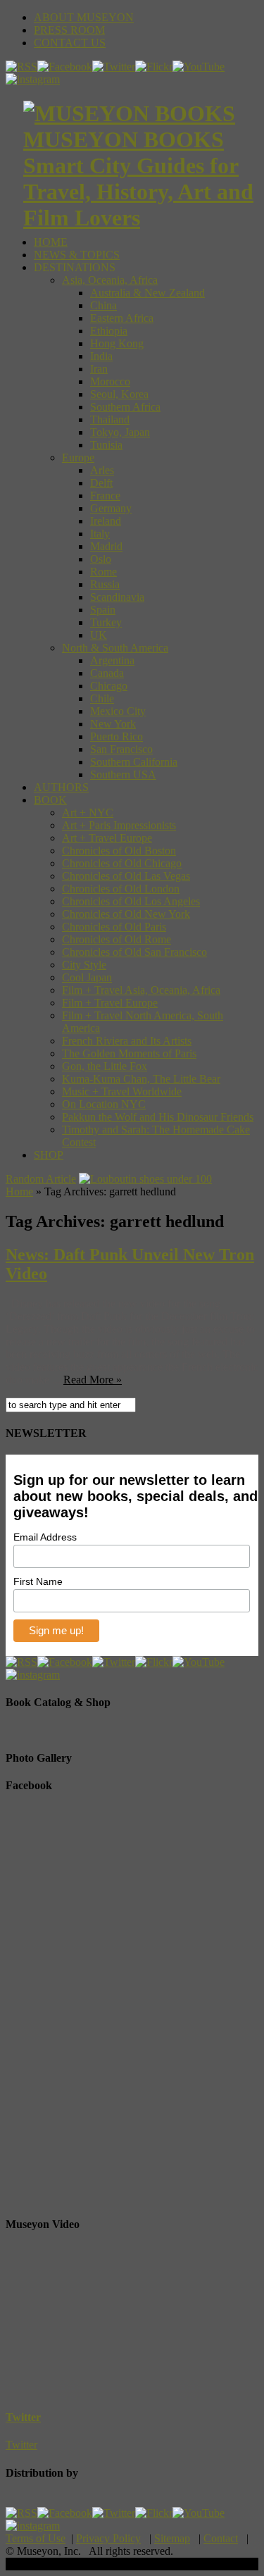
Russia (105, 584)
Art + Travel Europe (107, 838)
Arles (102, 470)
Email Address (45, 1537)
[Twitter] (114, 67)
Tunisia (106, 445)
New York (113, 724)
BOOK (50, 800)
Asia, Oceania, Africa (110, 280)
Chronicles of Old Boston (119, 851)
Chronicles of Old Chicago (122, 863)
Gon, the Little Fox (105, 1066)
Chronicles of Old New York (126, 914)
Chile (102, 698)
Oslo (101, 559)
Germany (111, 508)
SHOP (49, 1155)
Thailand (110, 419)
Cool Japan (87, 977)
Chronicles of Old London (121, 889)
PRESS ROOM (69, 30)
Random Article (41, 1179)
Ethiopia (109, 331)
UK (99, 635)
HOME (51, 242)
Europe (78, 458)
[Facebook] (65, 67)
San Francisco (121, 749)
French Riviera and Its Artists (127, 1041)
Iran (99, 369)
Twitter (23, 2417)
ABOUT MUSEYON (84, 17)
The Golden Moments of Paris (129, 1053)
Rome (103, 572)
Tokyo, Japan (120, 432)
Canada (107, 673)
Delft (101, 483)
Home (19, 1191)
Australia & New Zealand (147, 293)
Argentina (112, 660)
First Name (38, 1581)
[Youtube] (199, 67)
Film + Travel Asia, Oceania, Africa (141, 990)
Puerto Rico (117, 736)
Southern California (134, 762)
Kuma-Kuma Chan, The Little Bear (141, 1079)
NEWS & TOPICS (77, 255)
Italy (100, 534)
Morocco (110, 381)
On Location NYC (104, 1104)
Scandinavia (117, 597)
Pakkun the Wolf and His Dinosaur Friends (158, 1117)
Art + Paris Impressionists (119, 825)
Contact (221, 2538)
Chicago (109, 686)
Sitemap (172, 2538)
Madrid (106, 546)
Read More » (93, 1380)
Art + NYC (88, 813)
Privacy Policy (108, 2538)
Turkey (106, 622)
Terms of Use (36, 2538)
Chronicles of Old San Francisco (134, 952)
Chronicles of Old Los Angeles (131, 901)
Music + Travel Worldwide (122, 1091)
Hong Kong (117, 343)
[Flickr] (154, 67)
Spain (103, 610)
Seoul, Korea (119, 394)
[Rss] (21, 67)
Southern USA (123, 774)
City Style (84, 965)
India (101, 356)
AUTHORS (61, 787)
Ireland (106, 521)
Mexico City (118, 711)
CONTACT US (70, 43)
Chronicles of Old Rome (117, 939)
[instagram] (33, 79)
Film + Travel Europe (110, 1003)
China (103, 305)
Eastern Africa (122, 318)
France (105, 496)
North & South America (115, 648)
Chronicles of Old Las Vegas (126, 876)
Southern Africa (125, 407)
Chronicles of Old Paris (114, 927)
